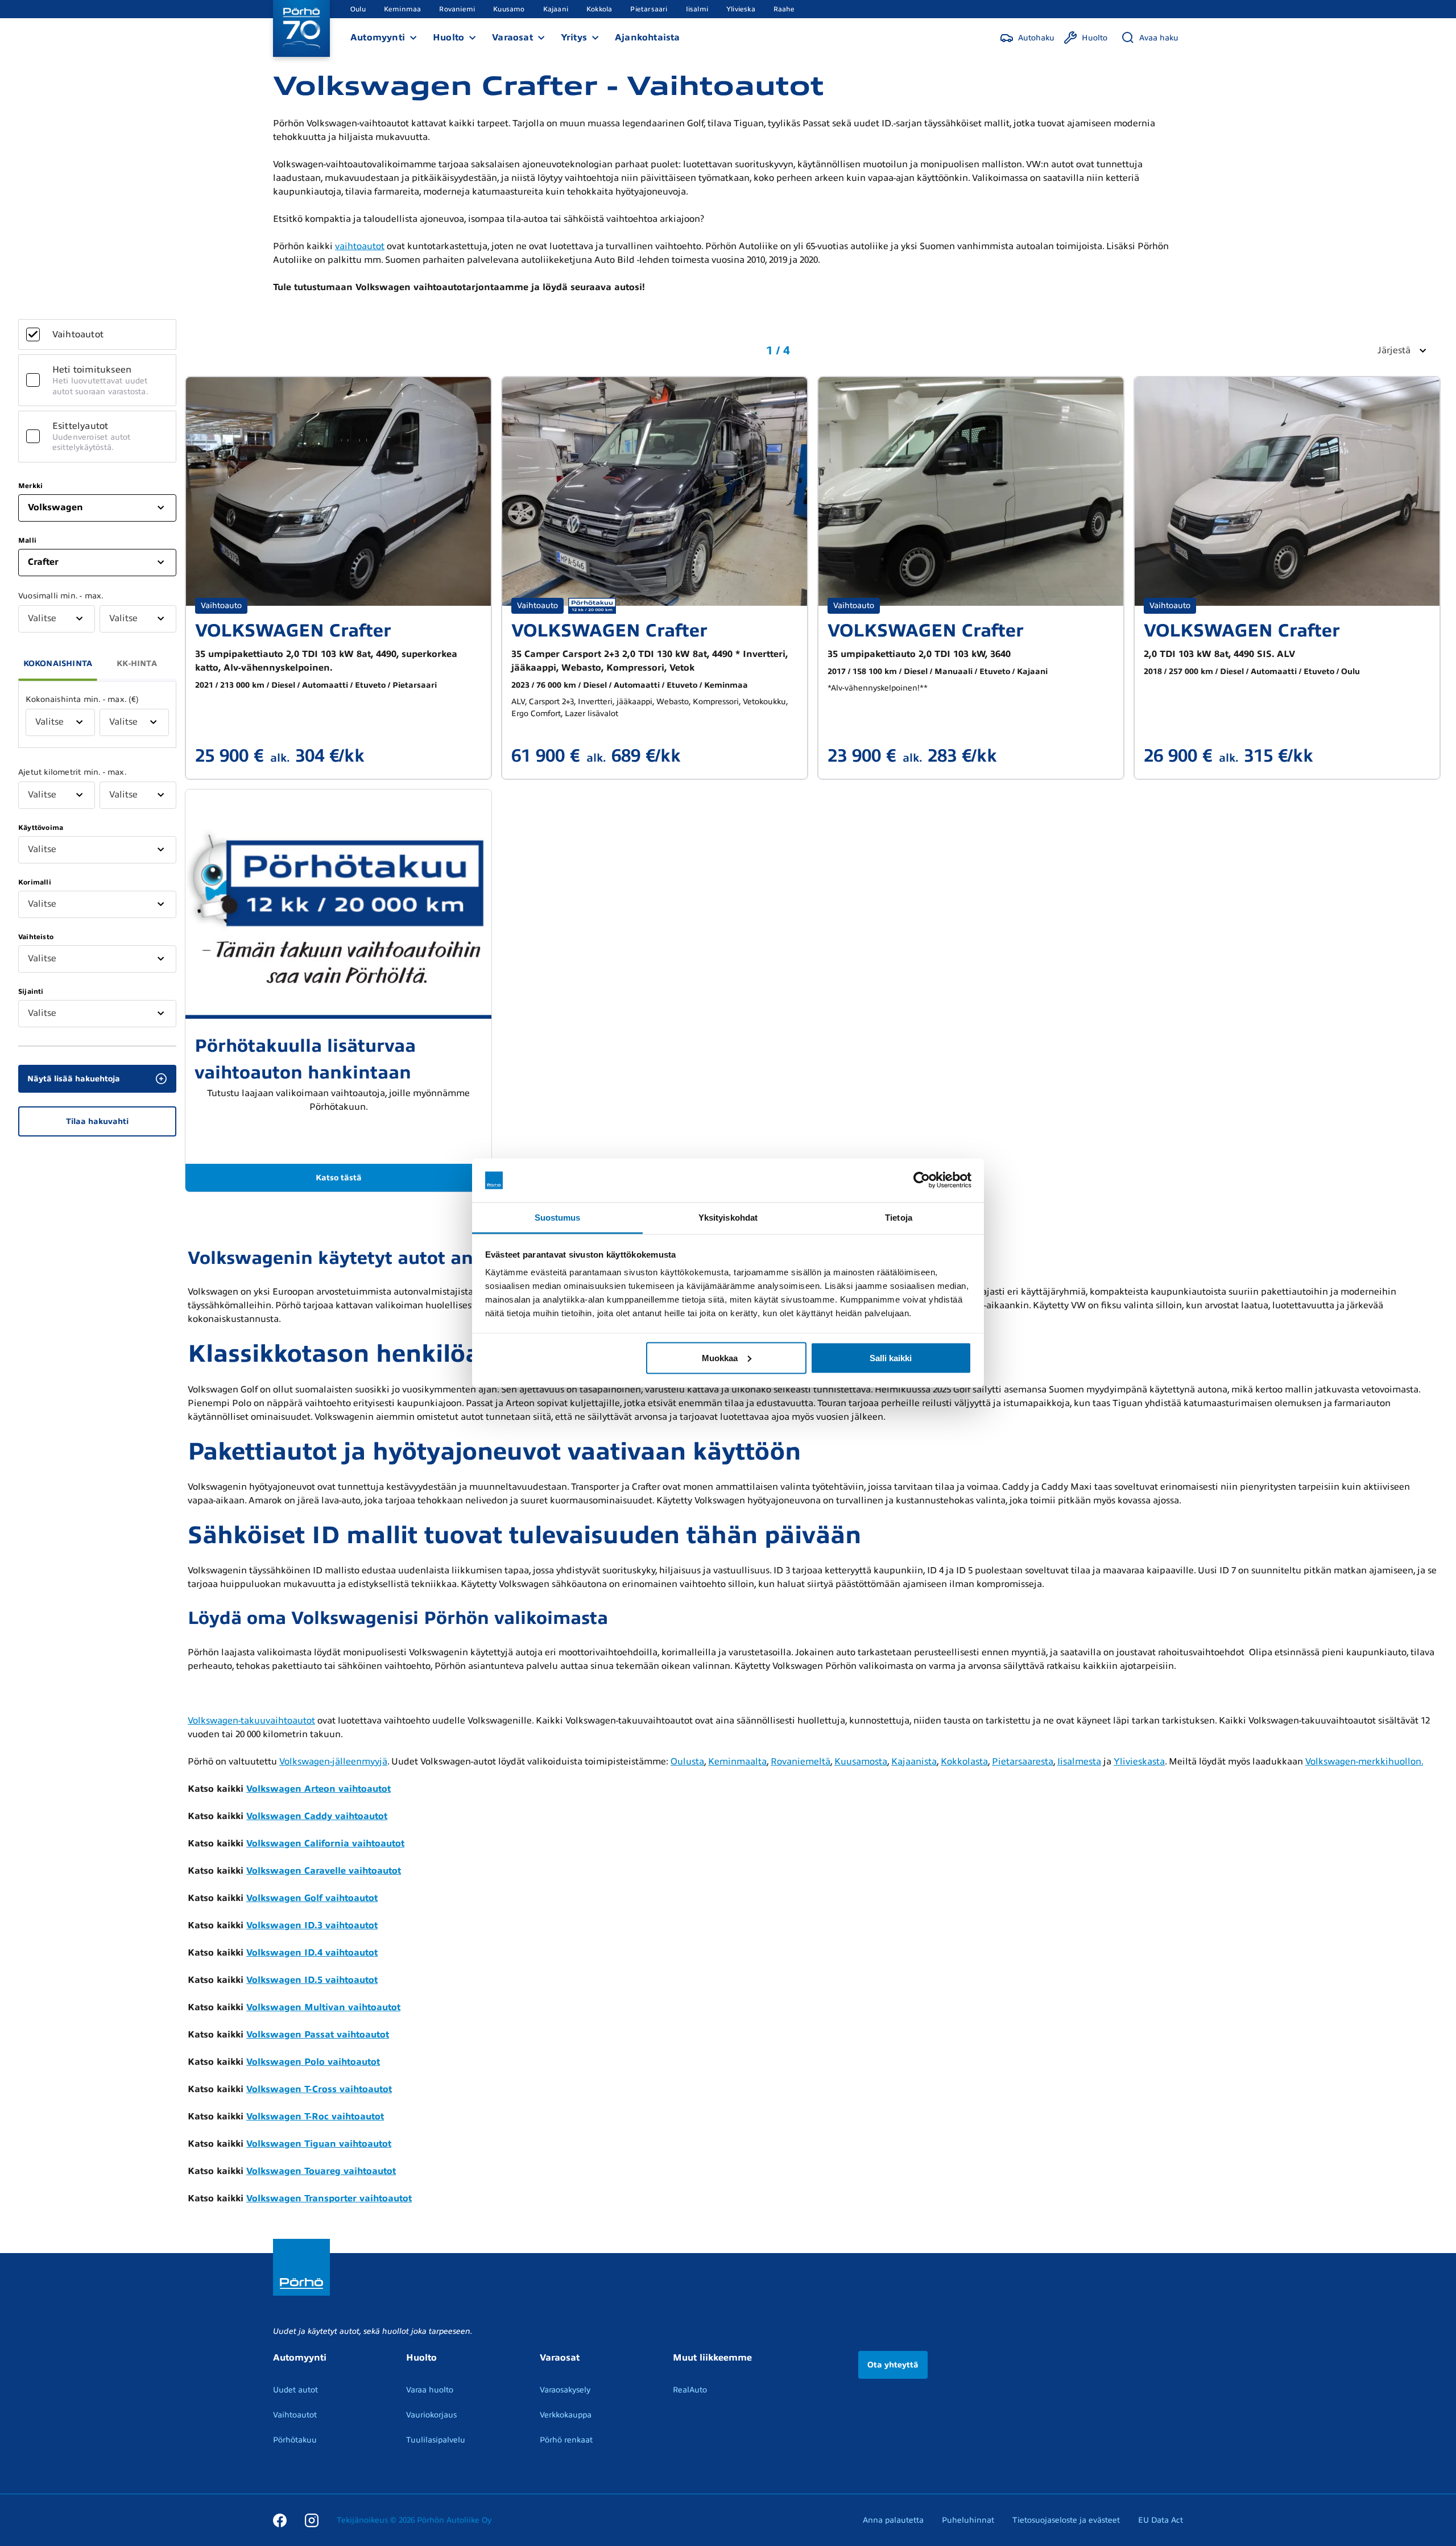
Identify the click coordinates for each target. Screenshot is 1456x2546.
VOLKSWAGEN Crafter (293, 631)
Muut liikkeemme (712, 2358)
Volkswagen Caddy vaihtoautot (317, 1816)
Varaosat (512, 38)
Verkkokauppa (566, 2415)
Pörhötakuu (295, 2440)
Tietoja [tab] (899, 1217)
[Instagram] (312, 2520)
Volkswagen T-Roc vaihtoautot (315, 2117)
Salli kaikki (891, 1357)
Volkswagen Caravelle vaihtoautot (324, 1871)
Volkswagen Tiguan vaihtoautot (319, 2144)
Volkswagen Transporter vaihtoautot (329, 2198)
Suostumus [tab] (558, 1217)
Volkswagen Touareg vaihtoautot (321, 2171)
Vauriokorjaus (431, 2415)
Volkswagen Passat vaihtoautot (318, 2035)
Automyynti (378, 38)
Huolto (448, 38)
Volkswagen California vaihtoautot (325, 1844)
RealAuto (690, 2390)
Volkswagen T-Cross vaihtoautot (319, 2089)
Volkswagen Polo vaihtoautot (313, 2062)
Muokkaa (720, 1357)
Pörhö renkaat (566, 2440)
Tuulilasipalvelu (436, 2440)
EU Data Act (1161, 2520)
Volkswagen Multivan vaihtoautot (323, 2007)
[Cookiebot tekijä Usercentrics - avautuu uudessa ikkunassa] (922, 1180)
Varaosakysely (565, 2390)
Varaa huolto (430, 2390)
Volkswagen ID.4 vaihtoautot (312, 1953)
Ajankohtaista (648, 38)
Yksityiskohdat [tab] (728, 1217)
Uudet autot (295, 2390)
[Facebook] (280, 2520)
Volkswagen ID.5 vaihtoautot (312, 1980)
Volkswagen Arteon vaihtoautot (318, 1789)
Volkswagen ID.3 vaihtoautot (312, 1925)
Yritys (574, 38)
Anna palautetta (893, 2520)
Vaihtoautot (295, 2415)
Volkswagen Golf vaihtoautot (312, 1898)
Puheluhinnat (968, 2520)
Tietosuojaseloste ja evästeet (1066, 2520)
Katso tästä (339, 1178)
